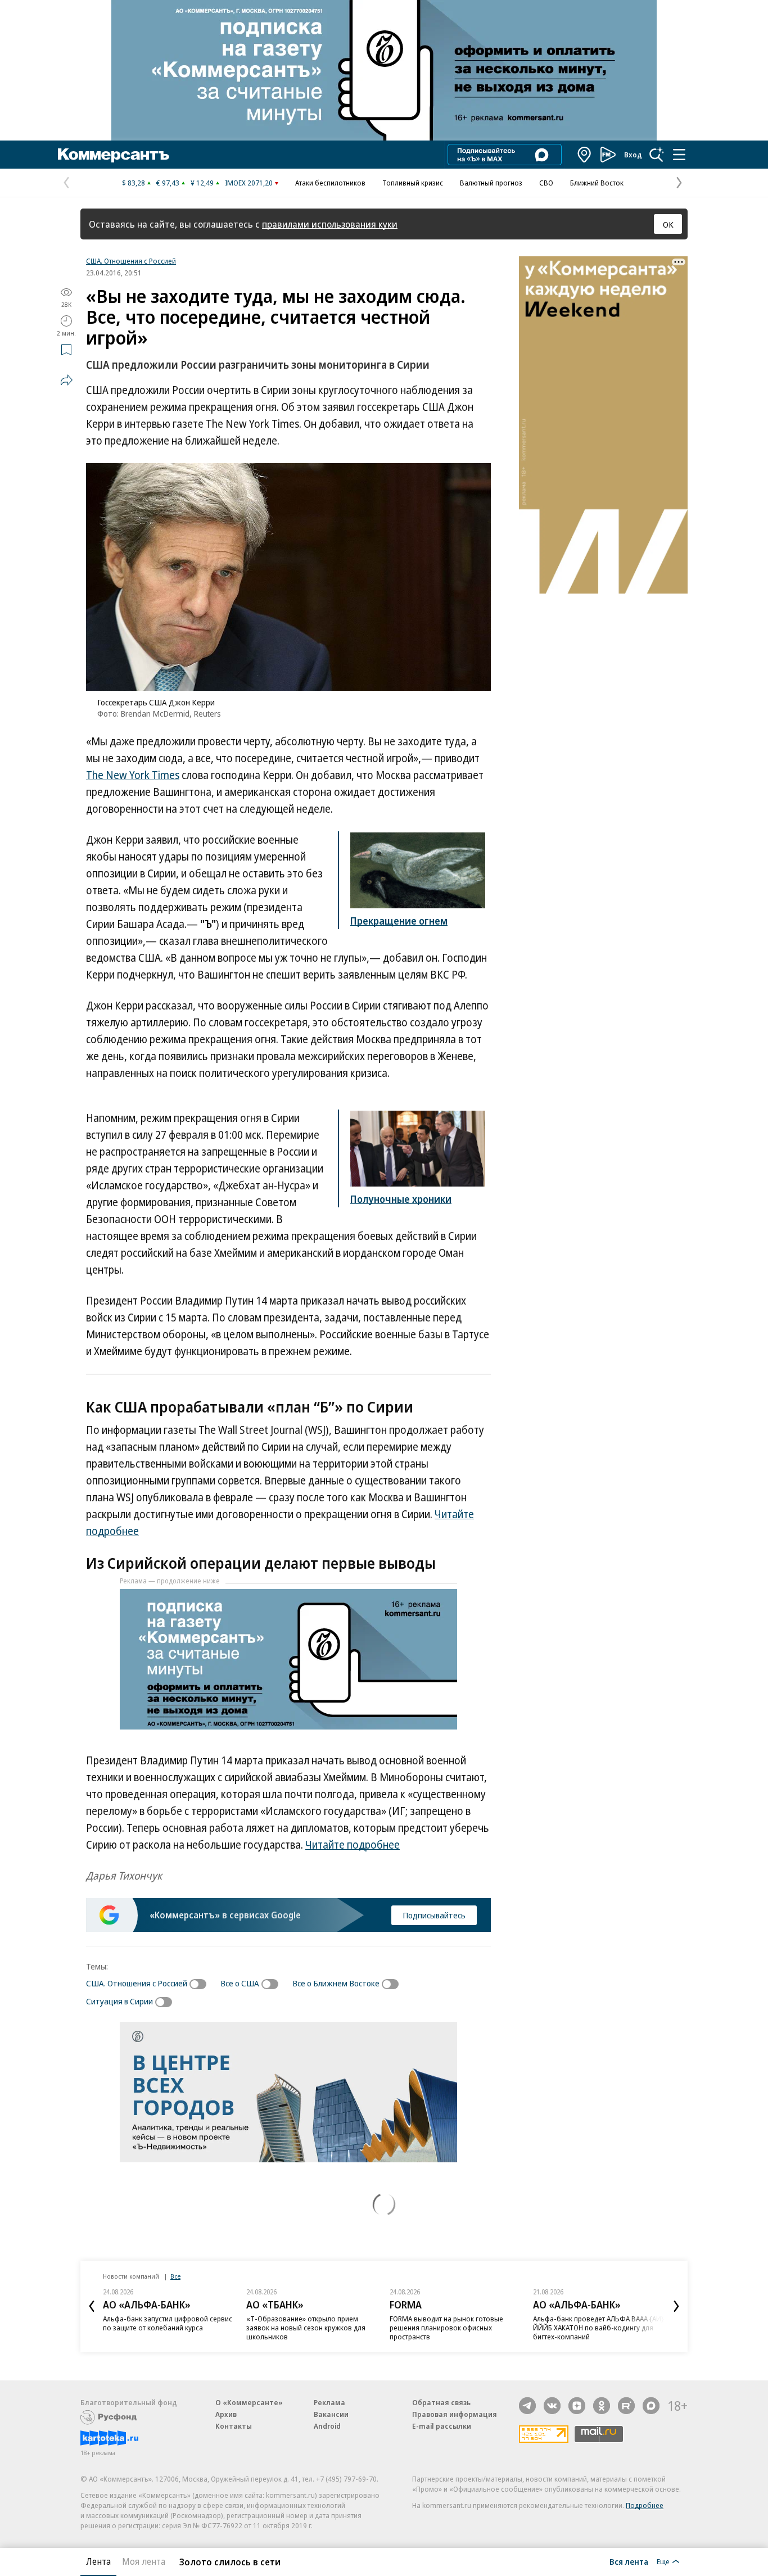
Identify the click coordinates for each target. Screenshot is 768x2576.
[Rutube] (626, 2406)
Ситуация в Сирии (119, 2001)
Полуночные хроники (401, 1199)
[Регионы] (585, 155)
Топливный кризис (413, 183)
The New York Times (133, 775)
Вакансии (331, 2414)
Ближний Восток (597, 183)
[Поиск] (657, 155)
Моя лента (144, 2561)
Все (175, 2276)
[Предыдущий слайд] (92, 2306)
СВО (546, 183)
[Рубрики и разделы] (679, 155)
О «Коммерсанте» (249, 2402)
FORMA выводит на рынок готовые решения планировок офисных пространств (446, 2328)
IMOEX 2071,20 (249, 183)
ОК (668, 224)
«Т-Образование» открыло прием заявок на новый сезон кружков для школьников (306, 2328)
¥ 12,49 (202, 183)
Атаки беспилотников (330, 183)
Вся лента (629, 2561)
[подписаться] (201, 1984)
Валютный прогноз (491, 183)
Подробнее (645, 2505)
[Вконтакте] (552, 2406)
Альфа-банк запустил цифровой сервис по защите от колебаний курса (168, 2323)
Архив (226, 2414)
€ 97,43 (168, 183)
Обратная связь (441, 2402)
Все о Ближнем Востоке (336, 1983)
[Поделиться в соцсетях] (66, 380)
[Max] (651, 2406)
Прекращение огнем (399, 921)
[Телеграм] (527, 2406)
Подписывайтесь (434, 1915)
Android (327, 2426)
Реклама (329, 2402)
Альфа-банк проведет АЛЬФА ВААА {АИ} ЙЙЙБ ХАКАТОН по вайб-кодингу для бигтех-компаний (598, 2328)
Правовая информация (455, 2414)
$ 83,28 (134, 183)
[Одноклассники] (602, 2406)
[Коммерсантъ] (114, 155)
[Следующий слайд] (676, 2306)
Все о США (240, 1983)
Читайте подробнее (353, 1845)
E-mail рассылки (442, 2426)
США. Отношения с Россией (131, 261)
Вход (633, 155)
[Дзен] (577, 2406)
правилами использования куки (330, 224)
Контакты (234, 2426)
